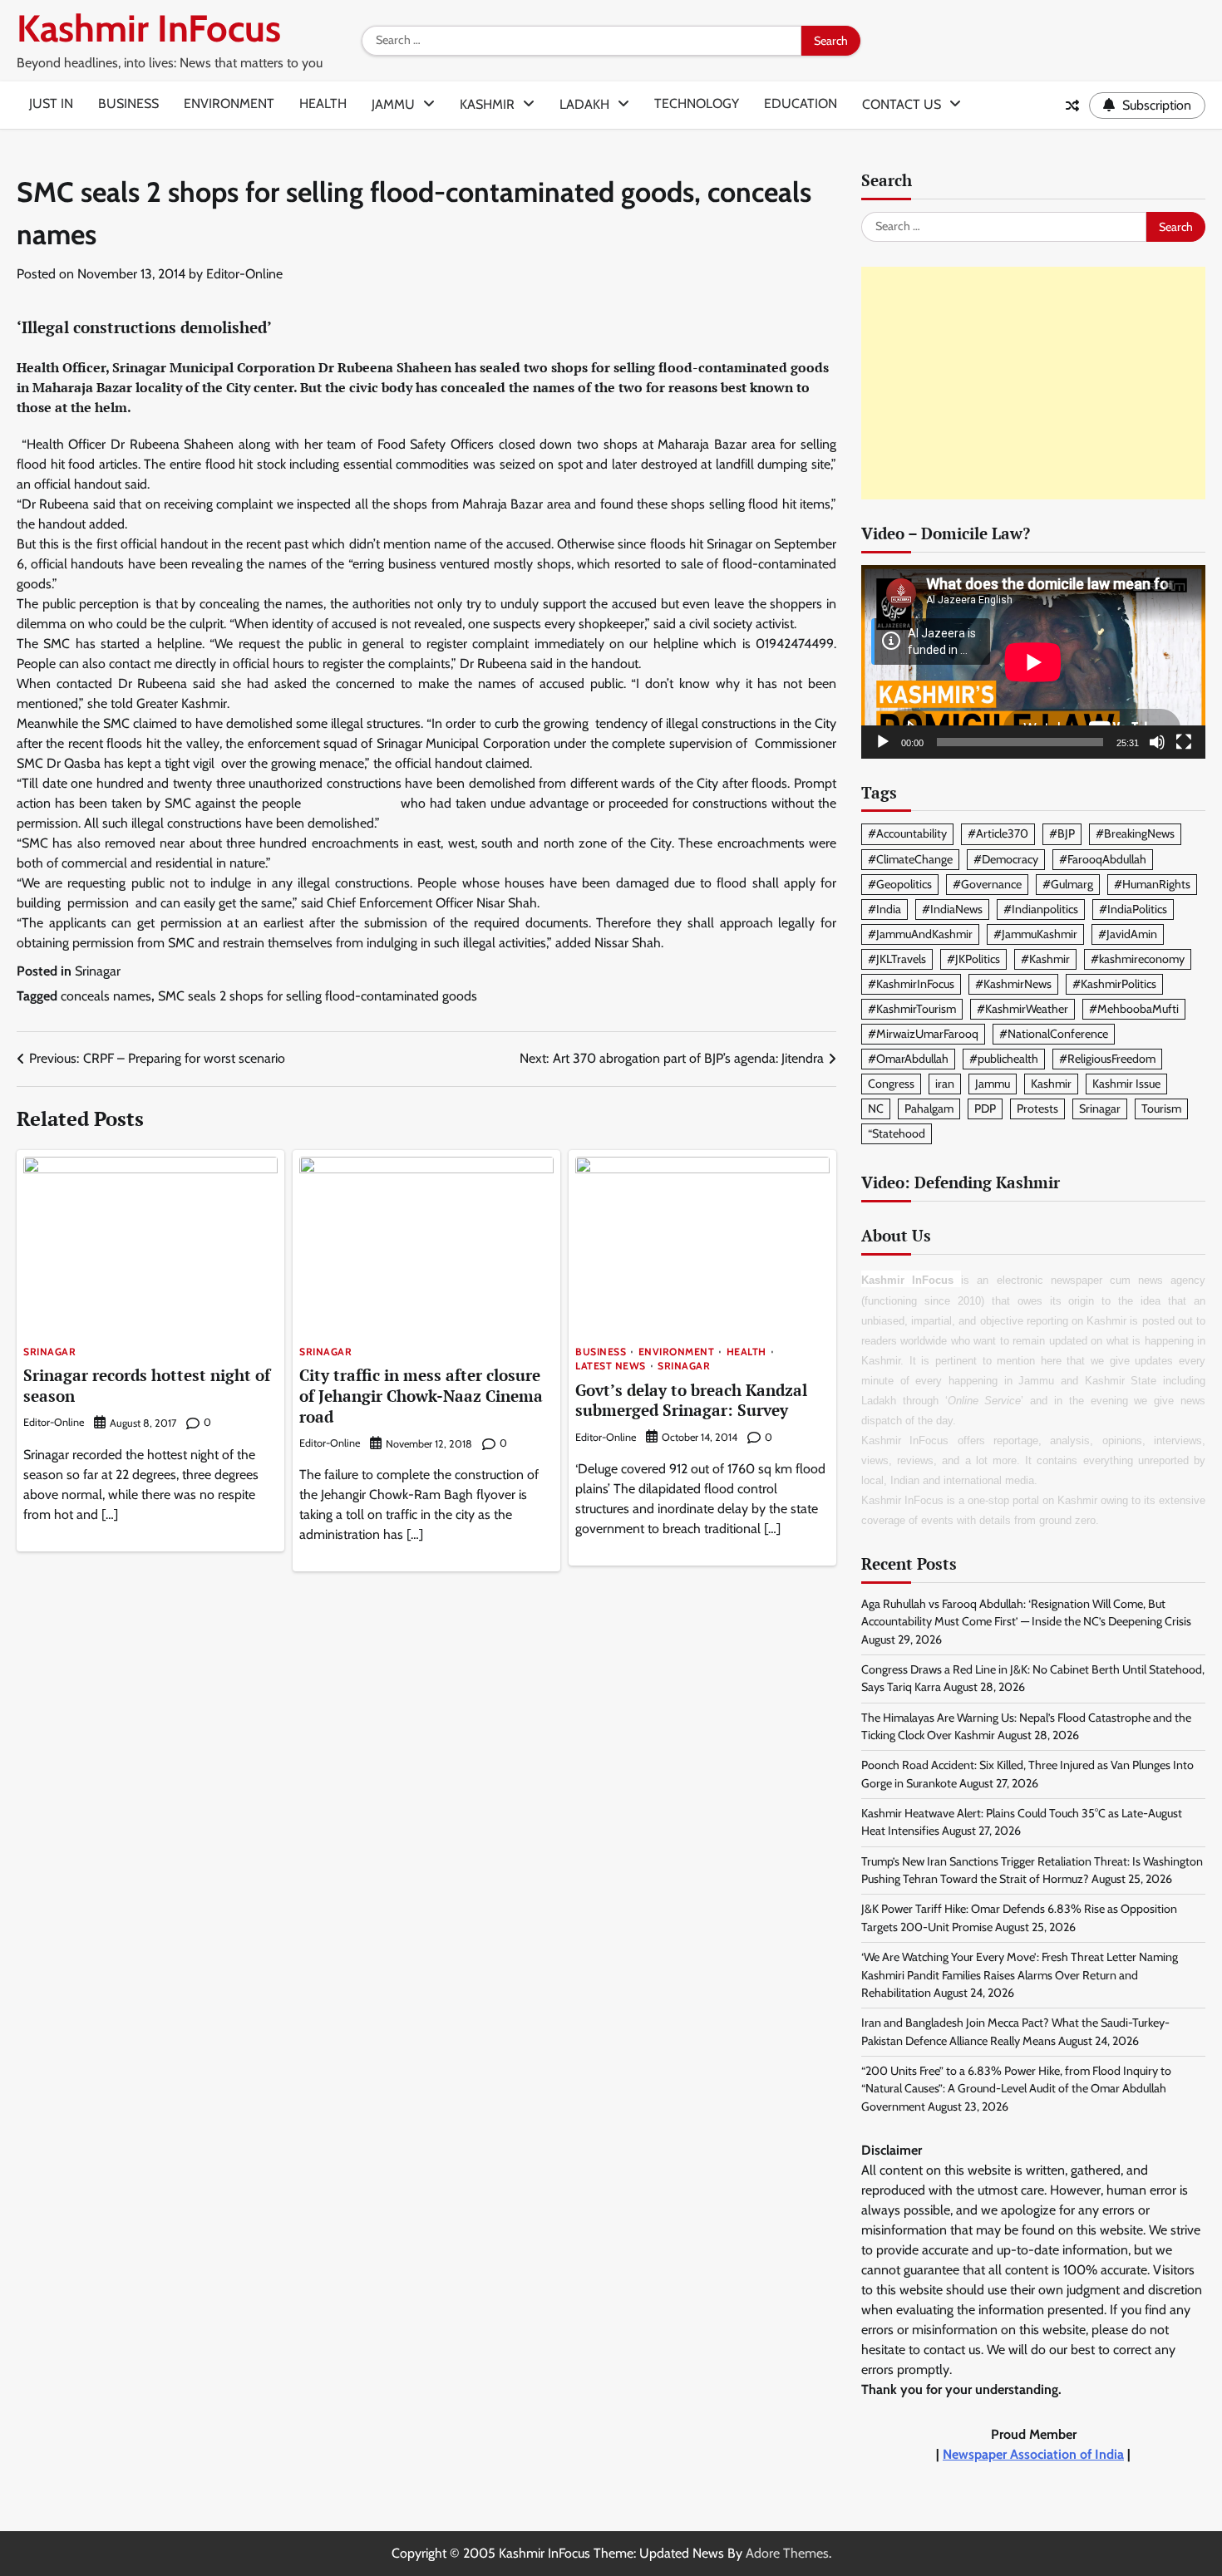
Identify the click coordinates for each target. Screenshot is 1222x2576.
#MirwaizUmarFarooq (923, 1034)
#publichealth (1004, 1059)
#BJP (1062, 833)
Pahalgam (929, 1109)
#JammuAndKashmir (920, 934)
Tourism (1161, 1109)
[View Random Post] (1072, 106)
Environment (229, 103)
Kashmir (487, 104)
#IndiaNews (952, 909)
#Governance (987, 884)
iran (945, 1084)
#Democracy (1006, 859)
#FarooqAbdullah (1103, 859)
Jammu (393, 104)
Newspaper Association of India (1033, 2454)
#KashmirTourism (912, 1009)
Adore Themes (787, 2553)
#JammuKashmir (1035, 934)
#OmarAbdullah (908, 1059)
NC (876, 1109)
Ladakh (584, 104)
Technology (697, 103)
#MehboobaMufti (1134, 1009)
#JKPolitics (973, 959)
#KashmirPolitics (1114, 984)
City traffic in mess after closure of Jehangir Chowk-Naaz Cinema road (421, 1396)
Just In (51, 103)
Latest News (611, 1366)
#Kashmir (1045, 959)
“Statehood (897, 1133)
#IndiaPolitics (1133, 909)
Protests (1037, 1109)
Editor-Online (244, 274)
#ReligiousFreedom (1107, 1059)
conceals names (106, 996)
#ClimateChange (910, 859)
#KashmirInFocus (911, 984)
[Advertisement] (1033, 383)
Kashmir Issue (1126, 1084)
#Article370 (998, 833)
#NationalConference (1054, 1034)
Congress (891, 1084)
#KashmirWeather (1022, 1009)
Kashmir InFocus (149, 28)
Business (128, 103)
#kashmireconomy (1138, 959)
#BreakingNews (1135, 833)
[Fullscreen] (1184, 742)
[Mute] (1157, 742)
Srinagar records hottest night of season (147, 1385)
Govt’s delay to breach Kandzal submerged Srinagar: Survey (691, 1400)
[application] (1033, 662)
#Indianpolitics (1041, 909)
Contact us (902, 104)
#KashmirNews (1013, 984)
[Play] (883, 742)
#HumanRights (1152, 884)
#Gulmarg (1068, 884)
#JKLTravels (897, 959)
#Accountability (907, 833)
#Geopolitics (900, 884)
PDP (985, 1109)
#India (884, 909)
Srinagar (98, 971)
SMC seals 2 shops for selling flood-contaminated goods (318, 996)
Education (801, 103)
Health (323, 103)
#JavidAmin (1128, 934)
